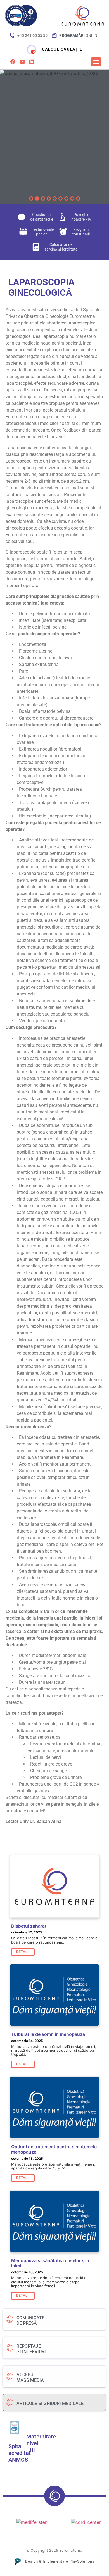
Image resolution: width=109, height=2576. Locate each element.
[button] (96, 62)
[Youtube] (22, 62)
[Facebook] (13, 62)
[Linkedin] (32, 62)
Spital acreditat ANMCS (20, 2453)
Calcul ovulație (62, 49)
